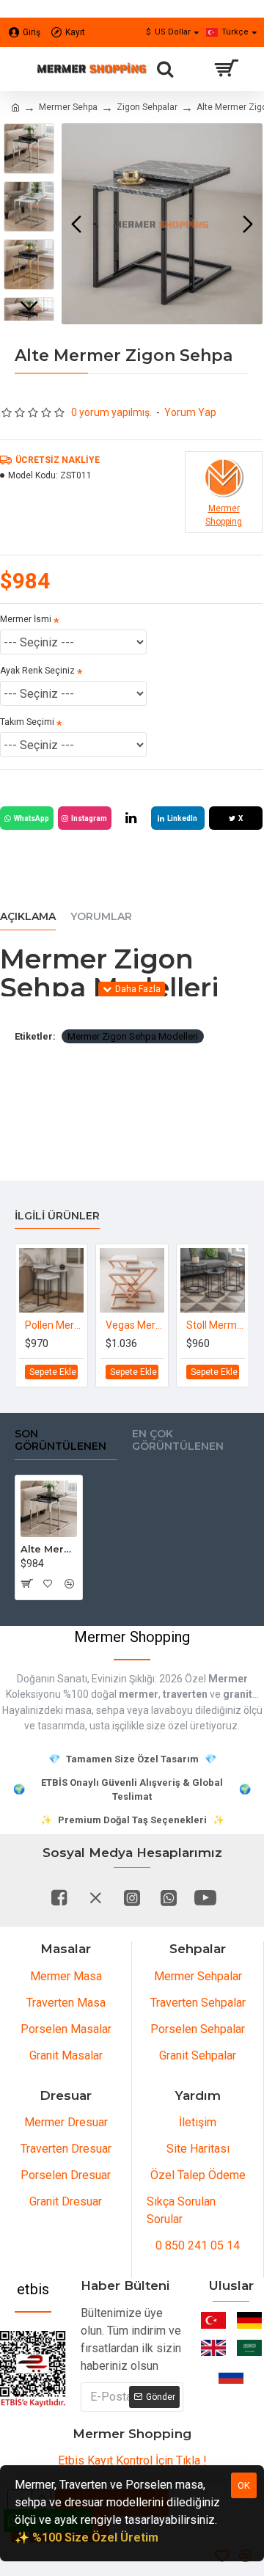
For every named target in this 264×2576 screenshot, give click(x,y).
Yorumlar (101, 917)
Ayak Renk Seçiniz (37, 671)
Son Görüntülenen (60, 1441)
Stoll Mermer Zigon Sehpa (216, 1325)
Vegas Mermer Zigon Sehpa (135, 1325)
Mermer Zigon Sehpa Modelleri (133, 1036)
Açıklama (28, 917)
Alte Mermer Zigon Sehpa (49, 1549)
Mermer (228, 1679)
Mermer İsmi (26, 619)
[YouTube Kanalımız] (205, 1897)
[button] (76, 224)
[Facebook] (59, 1897)
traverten (185, 1694)
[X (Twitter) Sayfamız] (95, 1897)
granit (238, 1694)
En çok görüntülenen (178, 1441)
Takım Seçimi (27, 722)
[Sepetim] (225, 69)
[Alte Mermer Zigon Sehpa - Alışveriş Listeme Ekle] (47, 1583)
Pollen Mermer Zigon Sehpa (54, 1325)
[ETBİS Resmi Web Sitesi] (33, 2369)
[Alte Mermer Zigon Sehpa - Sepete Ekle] (26, 1583)
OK (244, 2485)
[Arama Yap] (165, 69)
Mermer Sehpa (68, 107)
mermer (139, 1694)
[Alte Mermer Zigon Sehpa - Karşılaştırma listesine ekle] (69, 1583)
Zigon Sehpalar (147, 107)
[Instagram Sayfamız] (132, 1897)
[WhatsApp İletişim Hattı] (169, 1897)
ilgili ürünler (57, 1216)
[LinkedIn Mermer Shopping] (131, 818)
